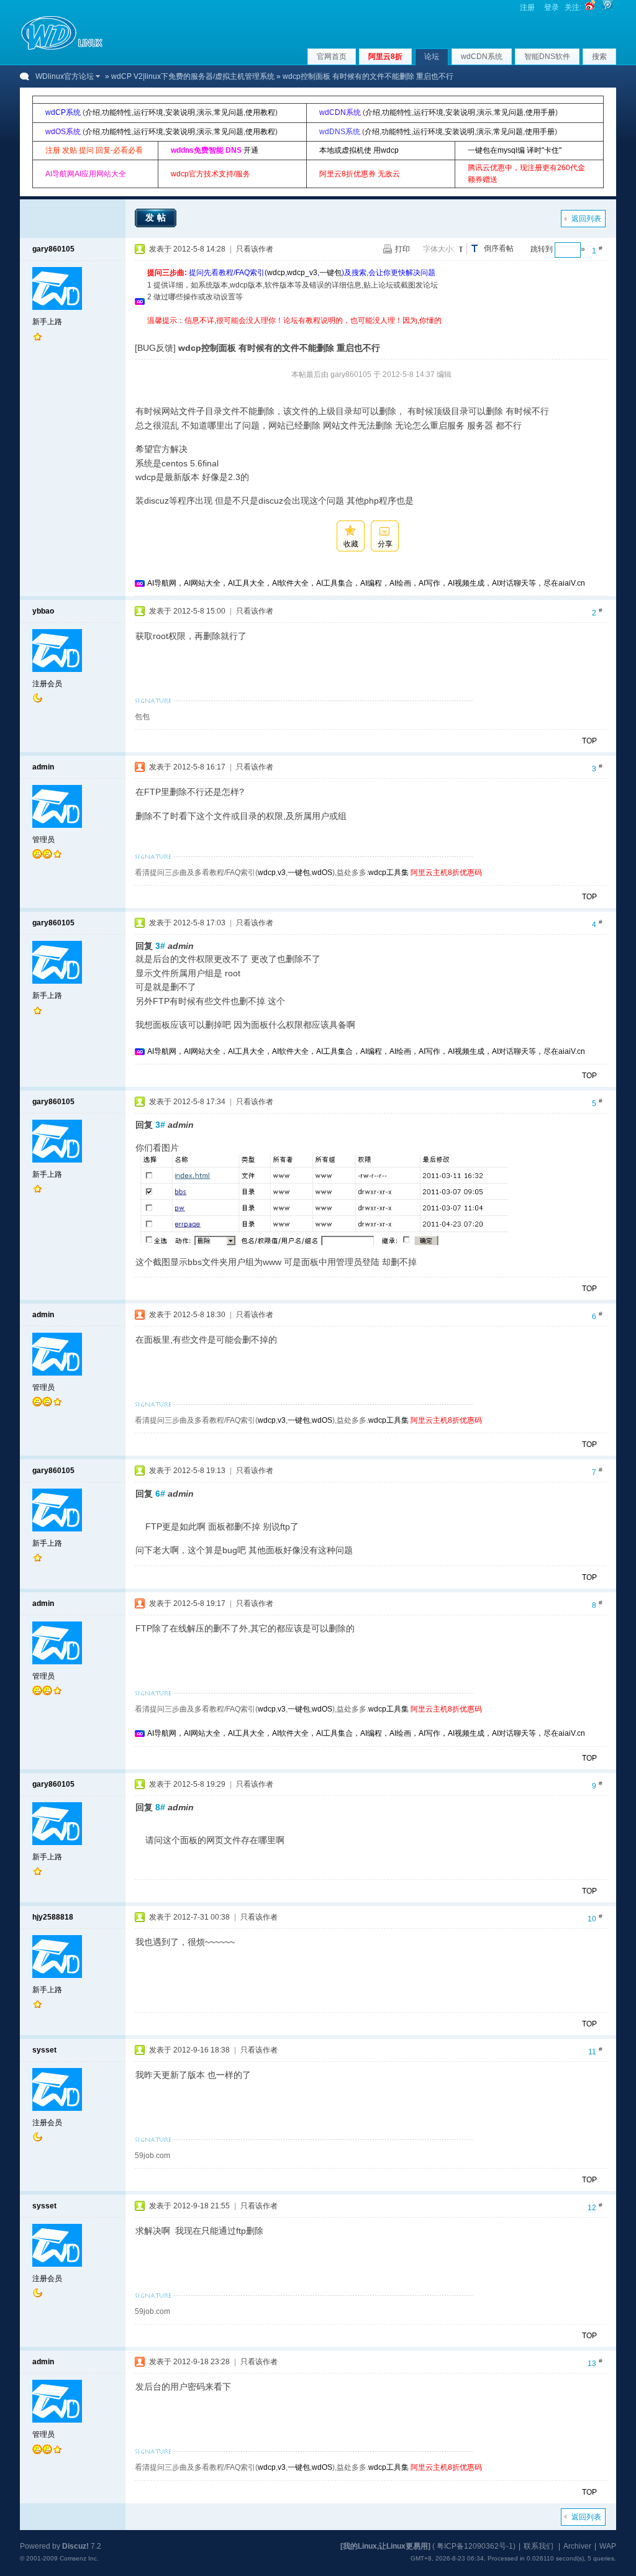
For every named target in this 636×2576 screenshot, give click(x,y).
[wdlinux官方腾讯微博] (607, 7)
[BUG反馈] (155, 348)
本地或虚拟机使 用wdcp (359, 150)
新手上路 (47, 322)
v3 (282, 873)
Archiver (577, 2546)
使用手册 (540, 112)
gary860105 (53, 249)
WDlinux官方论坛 (65, 76)
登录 (552, 7)
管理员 (43, 840)
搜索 (599, 57)
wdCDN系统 (482, 57)
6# (160, 1494)
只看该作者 (255, 249)
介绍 (93, 112)
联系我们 (538, 2546)
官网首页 (332, 57)
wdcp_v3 (302, 273)
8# (160, 1807)
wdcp (276, 273)
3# (160, 946)
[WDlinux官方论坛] (62, 48)
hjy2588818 (53, 1917)
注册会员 (47, 684)
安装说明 (180, 112)
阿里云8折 (385, 57)
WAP (608, 2546)
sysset (44, 2050)
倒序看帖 (499, 248)
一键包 (330, 273)
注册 (527, 7)
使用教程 (260, 112)
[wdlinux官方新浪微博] (590, 7)
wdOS (322, 873)
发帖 (157, 217)
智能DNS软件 (547, 57)
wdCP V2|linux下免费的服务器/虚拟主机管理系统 (193, 76)
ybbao (43, 611)
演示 (204, 112)
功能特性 (117, 112)
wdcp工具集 (388, 873)
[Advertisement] (373, 331)
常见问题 (229, 112)
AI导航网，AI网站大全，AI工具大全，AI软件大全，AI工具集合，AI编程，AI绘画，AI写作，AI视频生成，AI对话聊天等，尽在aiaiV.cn (366, 583)
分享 (385, 544)
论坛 (432, 57)
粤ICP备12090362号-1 (475, 2546)
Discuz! (75, 2546)
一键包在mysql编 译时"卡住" (515, 150)
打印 (402, 249)
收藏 (351, 544)
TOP (589, 741)
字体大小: (439, 249)
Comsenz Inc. (79, 2558)
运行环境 (148, 112)
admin (43, 767)
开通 (251, 150)
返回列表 (586, 219)
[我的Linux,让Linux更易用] (385, 2546)
